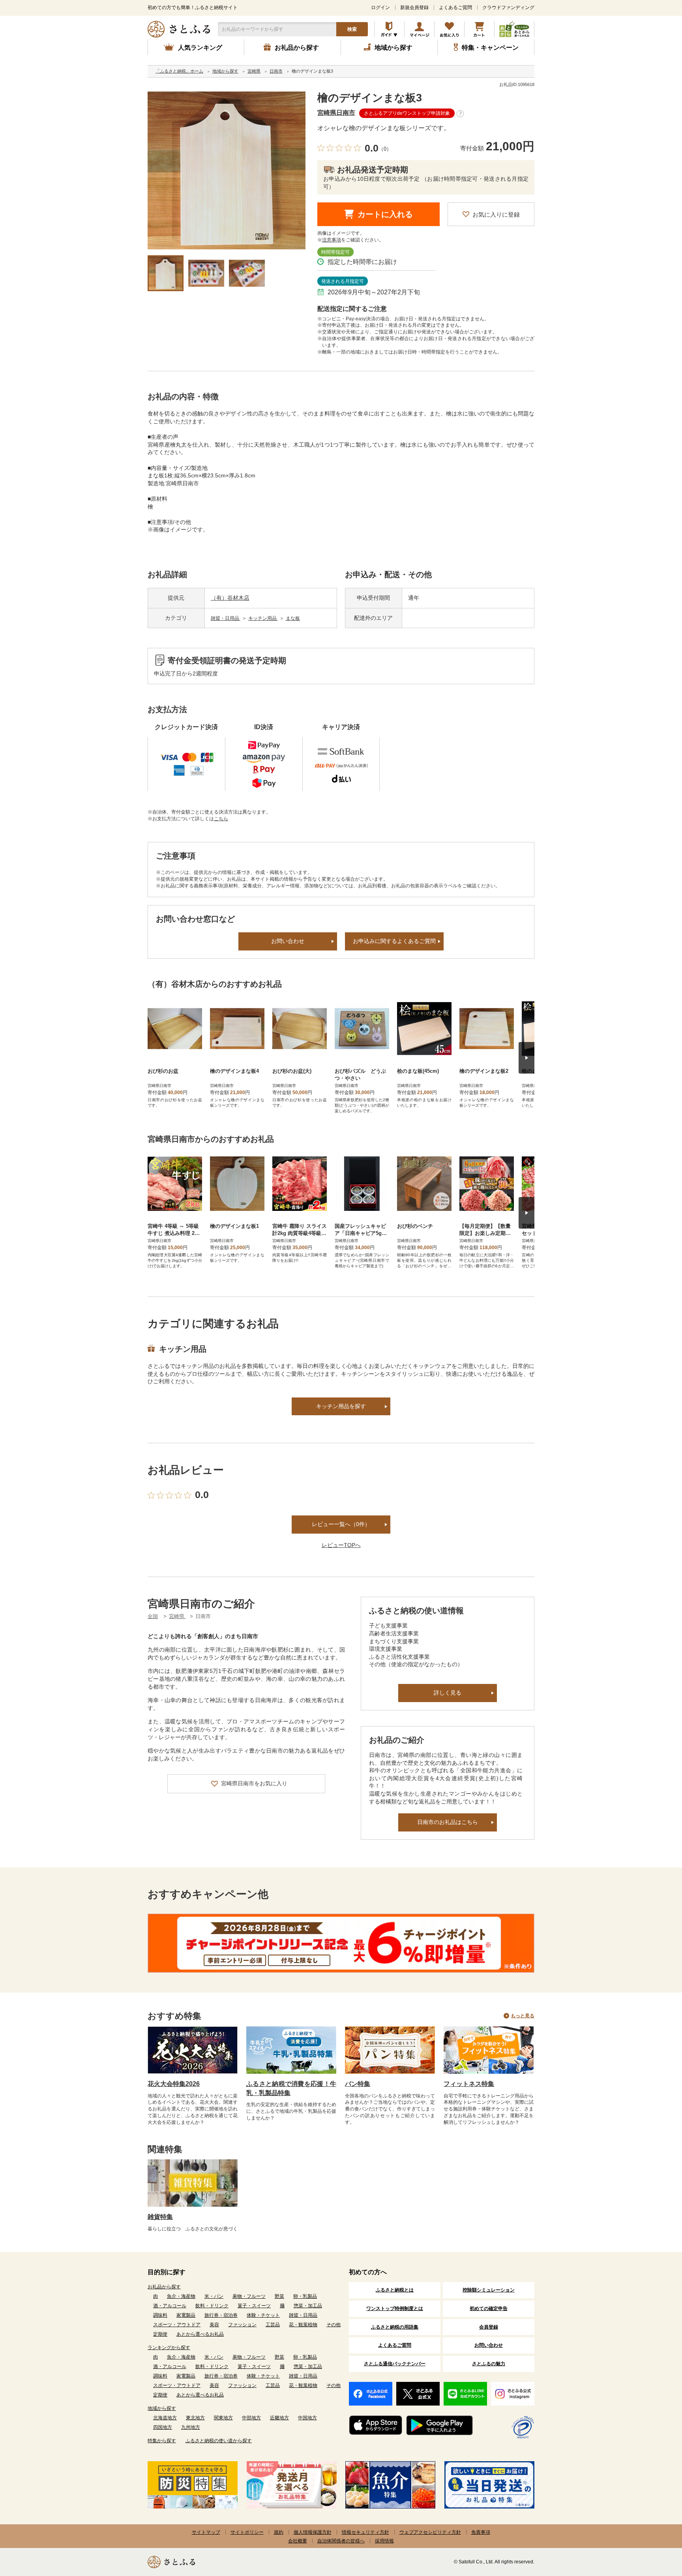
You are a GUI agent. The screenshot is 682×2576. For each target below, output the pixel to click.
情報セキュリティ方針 (365, 2532)
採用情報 (384, 2541)
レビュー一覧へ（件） (341, 1524)
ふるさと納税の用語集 (395, 2327)
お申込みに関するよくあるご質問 (394, 941)
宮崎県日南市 (336, 113)
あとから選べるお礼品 (200, 2334)
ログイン (380, 7)
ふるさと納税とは (395, 2290)
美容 (214, 2325)
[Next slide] (526, 1058)
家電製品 (186, 2315)
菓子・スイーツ (254, 2306)
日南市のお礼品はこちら (448, 1822)
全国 (153, 1616)
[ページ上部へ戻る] (654, 2525)
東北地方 (195, 2418)
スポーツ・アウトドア (177, 2325)
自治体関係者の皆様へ (341, 2541)
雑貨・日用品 (226, 618)
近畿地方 (279, 2418)
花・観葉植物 (303, 2325)
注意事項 (332, 240)
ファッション (242, 2325)
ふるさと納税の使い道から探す (219, 2441)
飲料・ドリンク (212, 2306)
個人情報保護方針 (313, 2532)
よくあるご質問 (455, 7)
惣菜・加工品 (308, 2306)
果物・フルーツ (249, 2296)
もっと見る (523, 2016)
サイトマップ (206, 2532)
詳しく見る (448, 1693)
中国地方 (307, 2418)
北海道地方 (165, 2418)
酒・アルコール (170, 2306)
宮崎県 (177, 1616)
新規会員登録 (414, 7)
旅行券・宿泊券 (221, 2315)
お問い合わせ (288, 941)
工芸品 (273, 2325)
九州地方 (191, 2427)
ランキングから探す (169, 2348)
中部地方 (251, 2418)
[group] (227, 170)
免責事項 (481, 2532)
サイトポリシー (247, 2532)
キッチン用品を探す (341, 1406)
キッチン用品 (263, 618)
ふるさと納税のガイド (389, 29)
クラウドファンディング (508, 7)
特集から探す (162, 2441)
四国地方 (163, 2427)
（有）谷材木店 (230, 598)
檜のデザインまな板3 (370, 98)
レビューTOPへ (341, 1545)
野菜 (279, 2296)
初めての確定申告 (489, 2308)
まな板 (293, 618)
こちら (221, 819)
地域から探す (162, 2408)
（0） (385, 149)
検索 (352, 29)
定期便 (160, 2334)
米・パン (214, 2296)
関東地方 (223, 2418)
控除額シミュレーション (489, 2290)
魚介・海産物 (181, 2296)
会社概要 (298, 2541)
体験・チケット (263, 2315)
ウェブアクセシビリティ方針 (430, 2532)
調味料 (160, 2315)
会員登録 (489, 2327)
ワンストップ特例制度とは (395, 2308)
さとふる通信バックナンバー (395, 2364)
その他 (334, 2325)
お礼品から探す (164, 2287)
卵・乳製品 (305, 2296)
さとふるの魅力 (489, 2364)
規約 (279, 2532)
